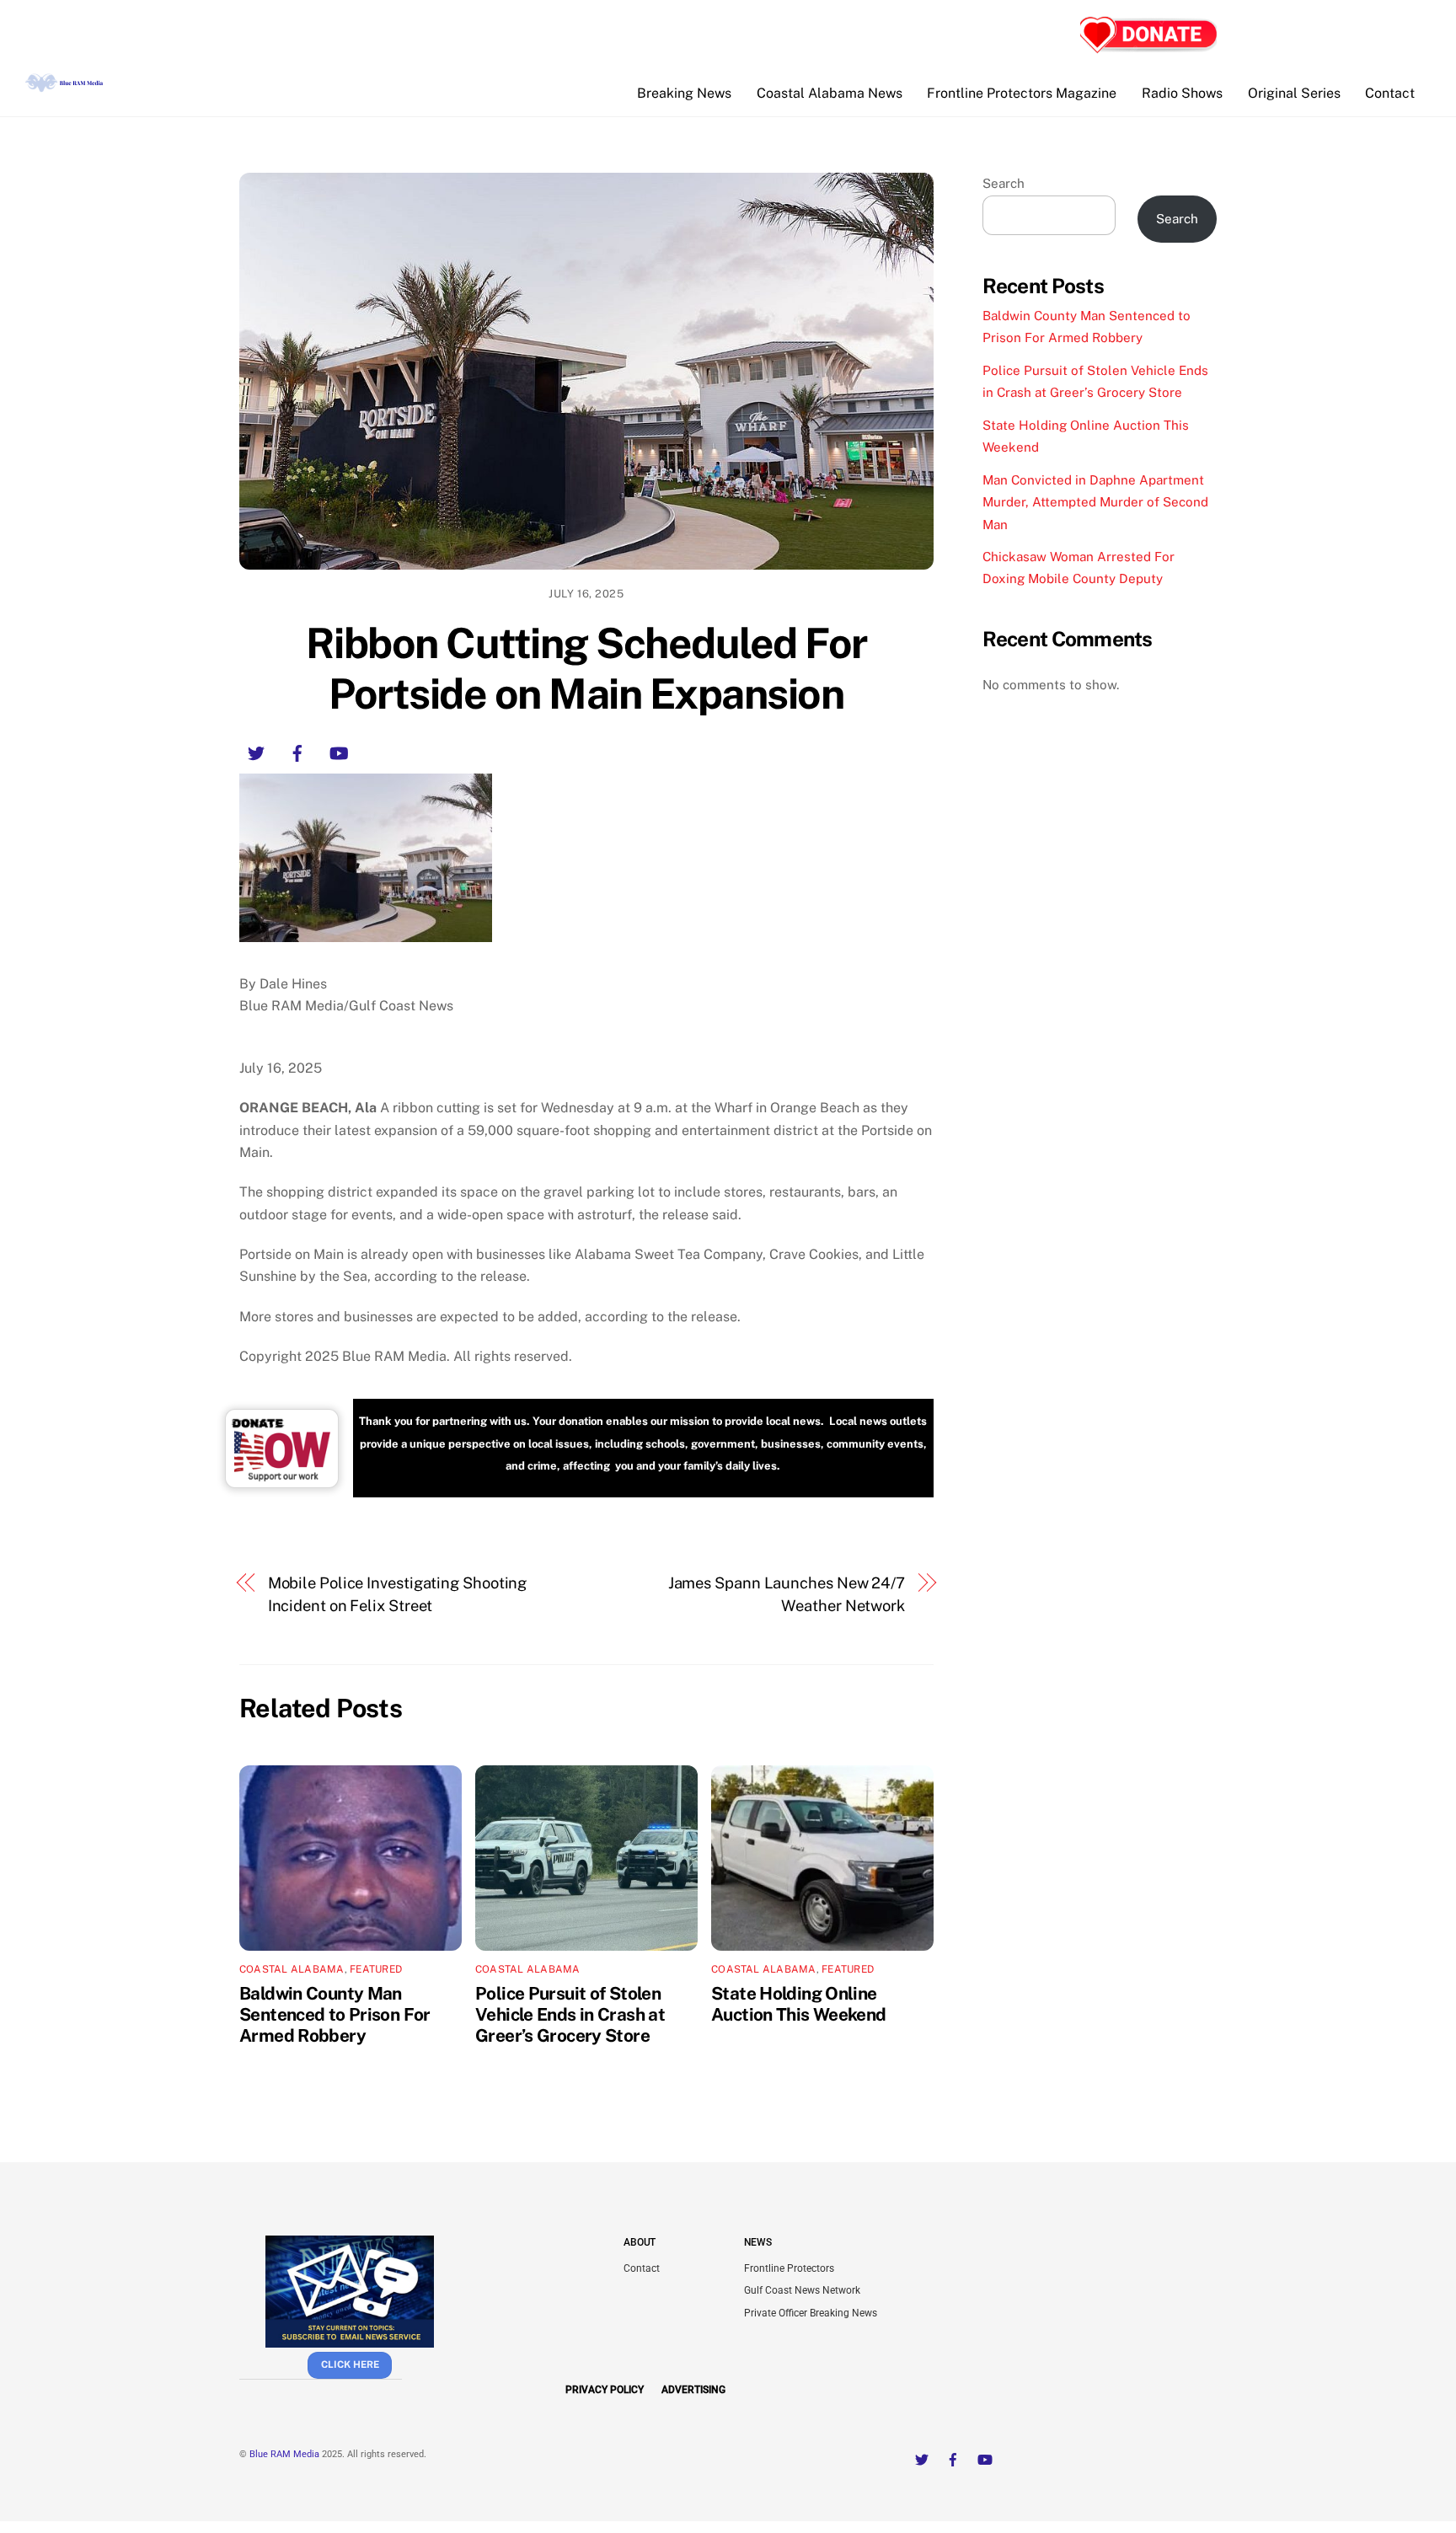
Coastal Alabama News (830, 93)
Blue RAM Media (284, 2454)
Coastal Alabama (292, 1969)
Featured (376, 1969)
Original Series (1294, 93)
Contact (1390, 93)
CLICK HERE (350, 2364)
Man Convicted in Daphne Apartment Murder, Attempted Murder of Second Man (1095, 502)
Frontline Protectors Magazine (1022, 93)
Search (1004, 183)
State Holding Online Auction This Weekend (799, 2004)
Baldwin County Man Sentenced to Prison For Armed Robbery (335, 2014)
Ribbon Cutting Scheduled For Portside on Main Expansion (586, 668)
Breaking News (684, 93)
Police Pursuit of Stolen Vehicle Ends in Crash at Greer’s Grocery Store (570, 2014)
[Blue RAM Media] (66, 85)
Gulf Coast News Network (802, 2290)
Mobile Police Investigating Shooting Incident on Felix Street (398, 1594)
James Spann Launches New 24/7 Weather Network (787, 1594)
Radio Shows (1182, 93)
